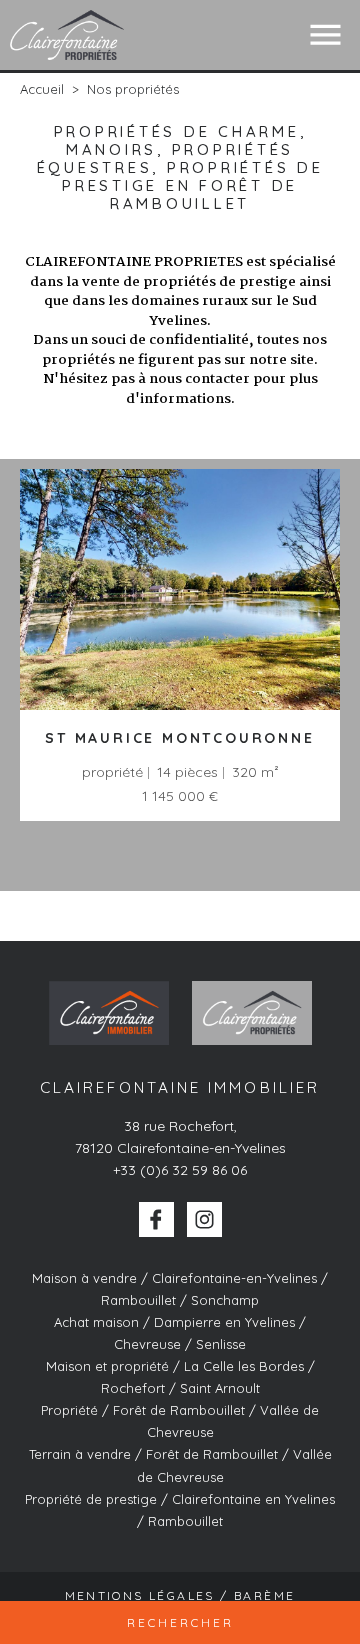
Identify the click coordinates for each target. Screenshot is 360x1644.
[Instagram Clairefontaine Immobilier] (204, 1219)
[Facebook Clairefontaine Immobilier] (156, 1219)
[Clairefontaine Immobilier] (68, 34)
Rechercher (180, 1622)
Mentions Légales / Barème (180, 1595)
